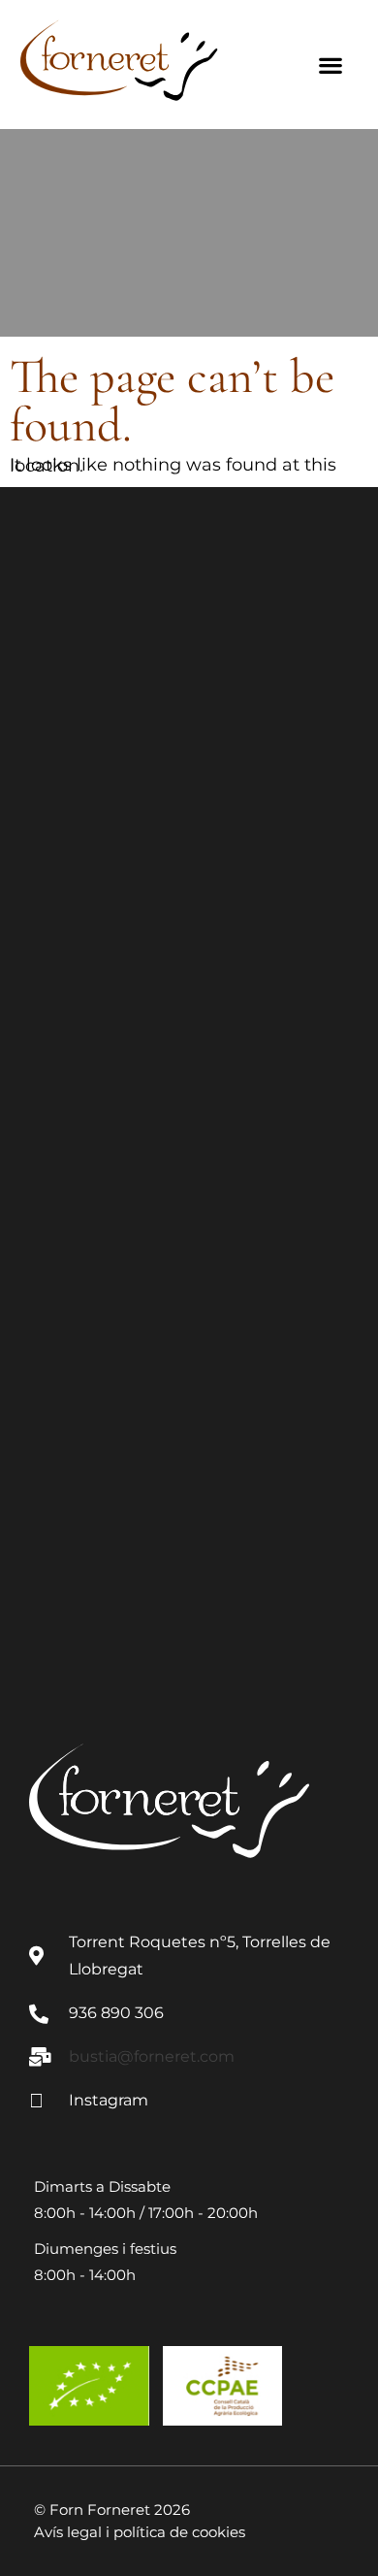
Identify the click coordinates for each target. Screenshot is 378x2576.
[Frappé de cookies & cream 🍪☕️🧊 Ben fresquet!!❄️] (189, 1570)
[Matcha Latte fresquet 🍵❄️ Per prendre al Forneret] (189, 1381)
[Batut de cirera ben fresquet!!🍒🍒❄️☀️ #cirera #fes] (189, 1192)
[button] (331, 65)
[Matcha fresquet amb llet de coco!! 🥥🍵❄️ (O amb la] (189, 815)
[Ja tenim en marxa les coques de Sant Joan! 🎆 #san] (189, 1004)
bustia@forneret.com (152, 2056)
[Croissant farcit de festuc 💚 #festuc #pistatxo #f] (189, 625)
